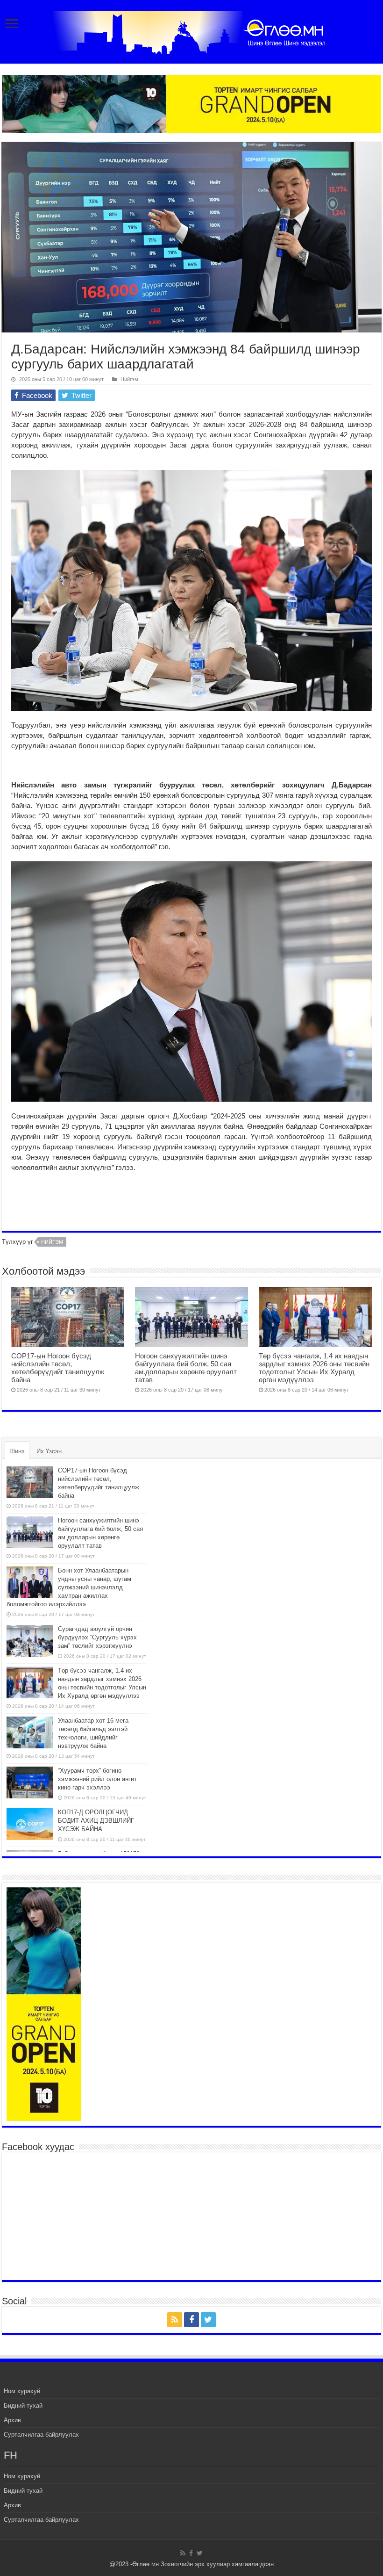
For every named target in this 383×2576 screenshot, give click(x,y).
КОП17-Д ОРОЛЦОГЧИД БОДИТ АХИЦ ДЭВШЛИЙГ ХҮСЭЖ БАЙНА (96, 1821)
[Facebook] (191, 2320)
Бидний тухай (23, 2406)
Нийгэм (129, 379)
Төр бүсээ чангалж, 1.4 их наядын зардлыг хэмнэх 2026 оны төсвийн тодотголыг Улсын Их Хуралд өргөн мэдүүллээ (314, 1368)
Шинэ (17, 1451)
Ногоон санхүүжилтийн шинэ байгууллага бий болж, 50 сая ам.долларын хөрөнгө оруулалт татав (186, 1368)
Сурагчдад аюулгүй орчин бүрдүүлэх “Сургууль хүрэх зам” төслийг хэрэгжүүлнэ (97, 1637)
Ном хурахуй (22, 2391)
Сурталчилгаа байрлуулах (41, 2435)
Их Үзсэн (49, 1451)
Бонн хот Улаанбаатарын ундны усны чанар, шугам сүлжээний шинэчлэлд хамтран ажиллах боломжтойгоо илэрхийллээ (69, 1587)
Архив (12, 2420)
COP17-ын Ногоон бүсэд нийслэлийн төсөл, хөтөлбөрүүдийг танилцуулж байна (58, 1368)
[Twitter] (208, 2320)
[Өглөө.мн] (191, 31)
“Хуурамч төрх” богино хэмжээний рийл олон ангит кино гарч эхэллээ (97, 1779)
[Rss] (175, 2320)
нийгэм (52, 1242)
